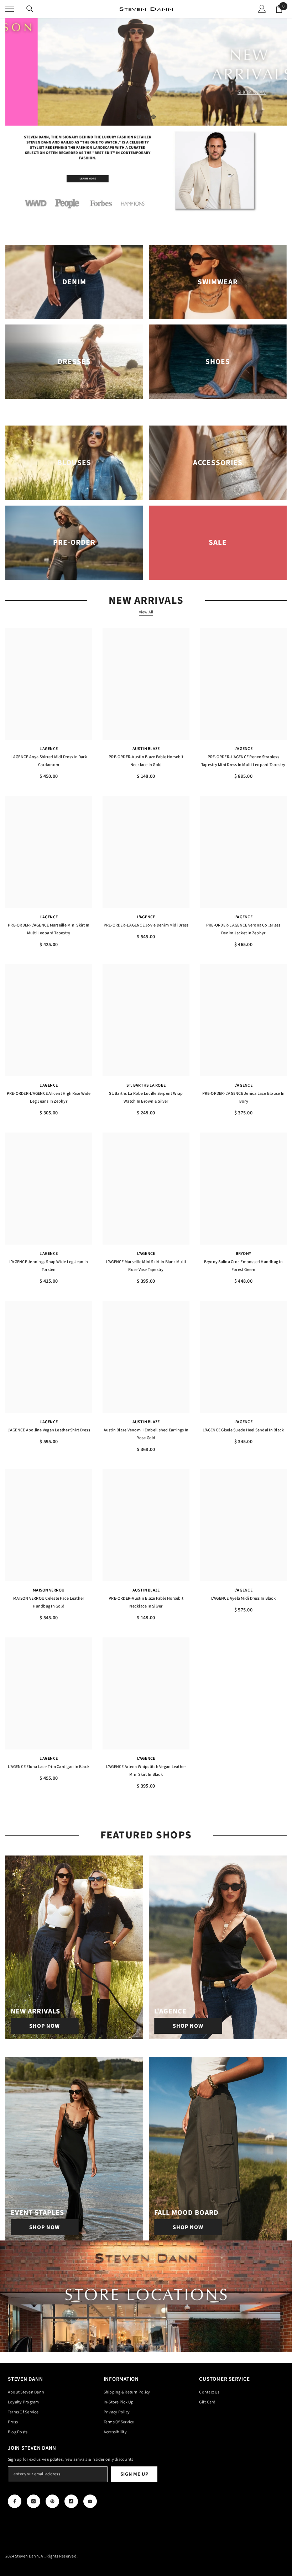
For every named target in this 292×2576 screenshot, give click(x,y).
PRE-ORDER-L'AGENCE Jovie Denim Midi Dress (146, 925)
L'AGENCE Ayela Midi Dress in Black (243, 1598)
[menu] (10, 9)
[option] (146, 72)
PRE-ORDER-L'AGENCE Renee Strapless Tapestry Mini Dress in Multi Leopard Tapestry (243, 761)
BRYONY (243, 1254)
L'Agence (49, 749)
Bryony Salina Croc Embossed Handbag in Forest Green (243, 1266)
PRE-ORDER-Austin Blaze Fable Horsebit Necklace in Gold (146, 761)
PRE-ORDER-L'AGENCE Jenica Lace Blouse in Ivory (244, 1097)
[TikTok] (71, 2501)
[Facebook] (15, 2501)
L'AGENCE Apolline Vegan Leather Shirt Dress (49, 1430)
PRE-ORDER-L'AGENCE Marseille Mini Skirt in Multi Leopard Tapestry (49, 929)
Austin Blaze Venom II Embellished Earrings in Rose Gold (146, 1434)
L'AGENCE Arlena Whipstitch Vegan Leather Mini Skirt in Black (146, 1771)
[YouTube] (90, 2501)
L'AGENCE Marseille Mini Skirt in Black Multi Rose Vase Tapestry (146, 1266)
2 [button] (146, 117)
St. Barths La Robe (146, 1085)
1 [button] (139, 117)
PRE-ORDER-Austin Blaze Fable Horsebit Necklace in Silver (146, 1602)
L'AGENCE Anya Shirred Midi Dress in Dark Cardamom (49, 761)
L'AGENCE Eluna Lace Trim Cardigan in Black (49, 1767)
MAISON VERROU (49, 1590)
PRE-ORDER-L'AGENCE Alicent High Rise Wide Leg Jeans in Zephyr (49, 1097)
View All (146, 612)
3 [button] (153, 117)
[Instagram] (33, 2501)
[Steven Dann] (146, 172)
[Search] (30, 9)
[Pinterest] (52, 2501)
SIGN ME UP (134, 2474)
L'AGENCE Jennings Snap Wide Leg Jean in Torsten (49, 1266)
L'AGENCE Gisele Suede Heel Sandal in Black (243, 1430)
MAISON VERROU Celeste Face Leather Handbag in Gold (49, 1602)
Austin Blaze (146, 749)
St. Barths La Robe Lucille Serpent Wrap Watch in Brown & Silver (146, 1097)
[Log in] (262, 9)
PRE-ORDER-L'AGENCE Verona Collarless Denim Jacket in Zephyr (243, 929)
